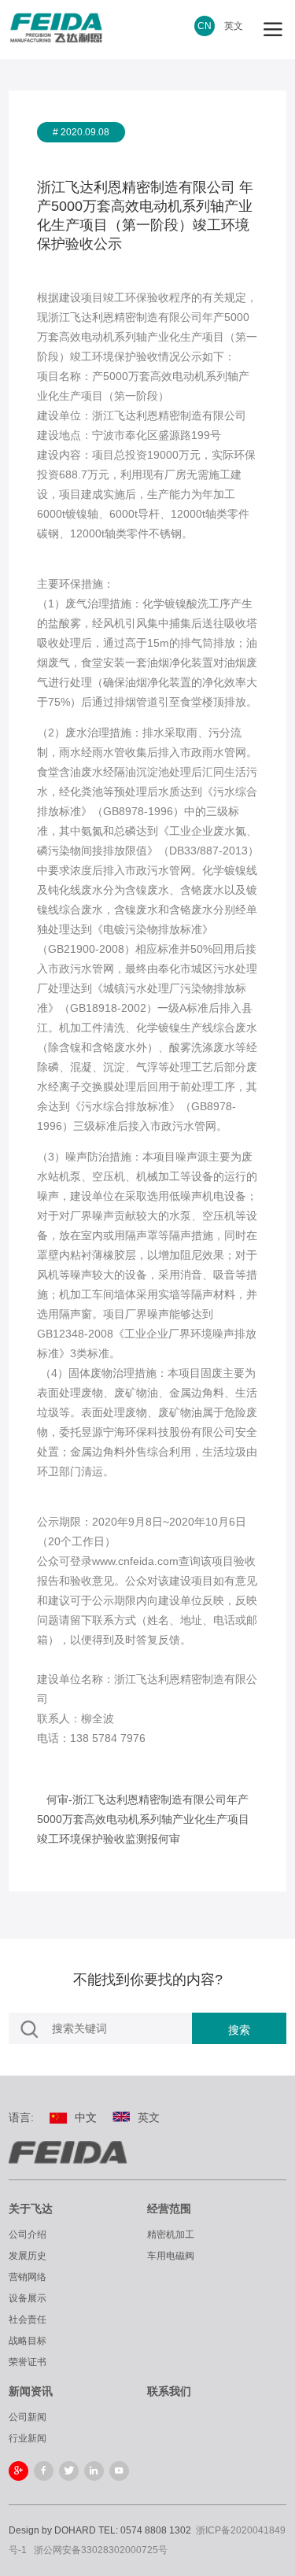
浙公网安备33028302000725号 (101, 2550)
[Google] (18, 2471)
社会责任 (28, 2320)
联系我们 (169, 2391)
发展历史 (28, 2256)
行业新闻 (28, 2438)
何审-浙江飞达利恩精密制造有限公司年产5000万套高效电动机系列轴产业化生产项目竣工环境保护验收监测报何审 (143, 1819)
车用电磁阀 (171, 2256)
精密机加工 (171, 2235)
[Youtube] (119, 2471)
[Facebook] (44, 2471)
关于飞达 (31, 2209)
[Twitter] (69, 2471)
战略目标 (28, 2341)
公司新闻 (28, 2417)
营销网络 (28, 2277)
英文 (234, 26)
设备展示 (28, 2298)
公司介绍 (28, 2235)
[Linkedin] (94, 2471)
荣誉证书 (28, 2362)
